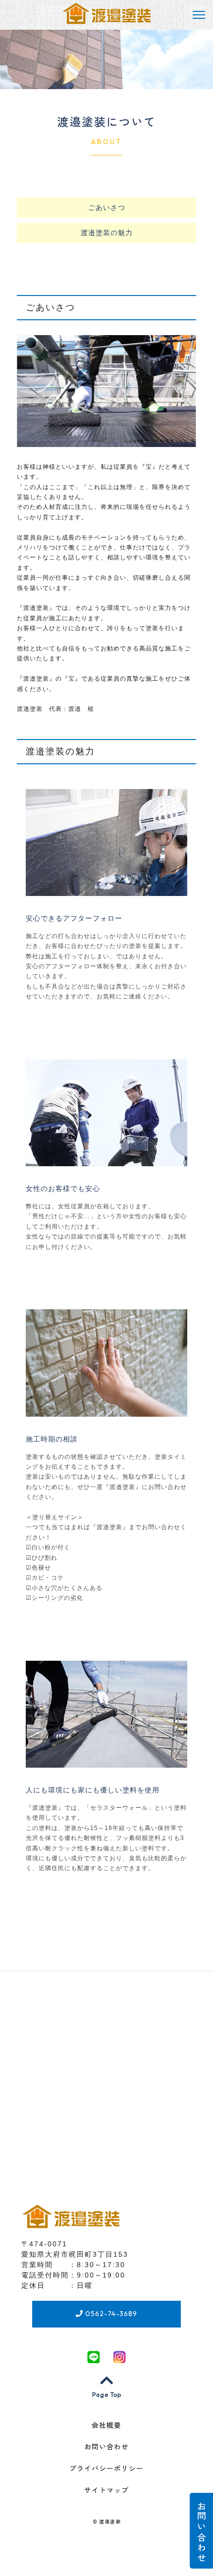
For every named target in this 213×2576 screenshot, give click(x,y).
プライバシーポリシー (106, 2469)
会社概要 (106, 2426)
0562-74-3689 (110, 2314)
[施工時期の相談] (106, 1410)
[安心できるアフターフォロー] (106, 890)
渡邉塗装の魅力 (107, 233)
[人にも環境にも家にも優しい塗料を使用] (106, 1761)
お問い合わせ (201, 2531)
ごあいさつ (107, 207)
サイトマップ (106, 2490)
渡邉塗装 (110, 2522)
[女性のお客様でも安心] (106, 1160)
